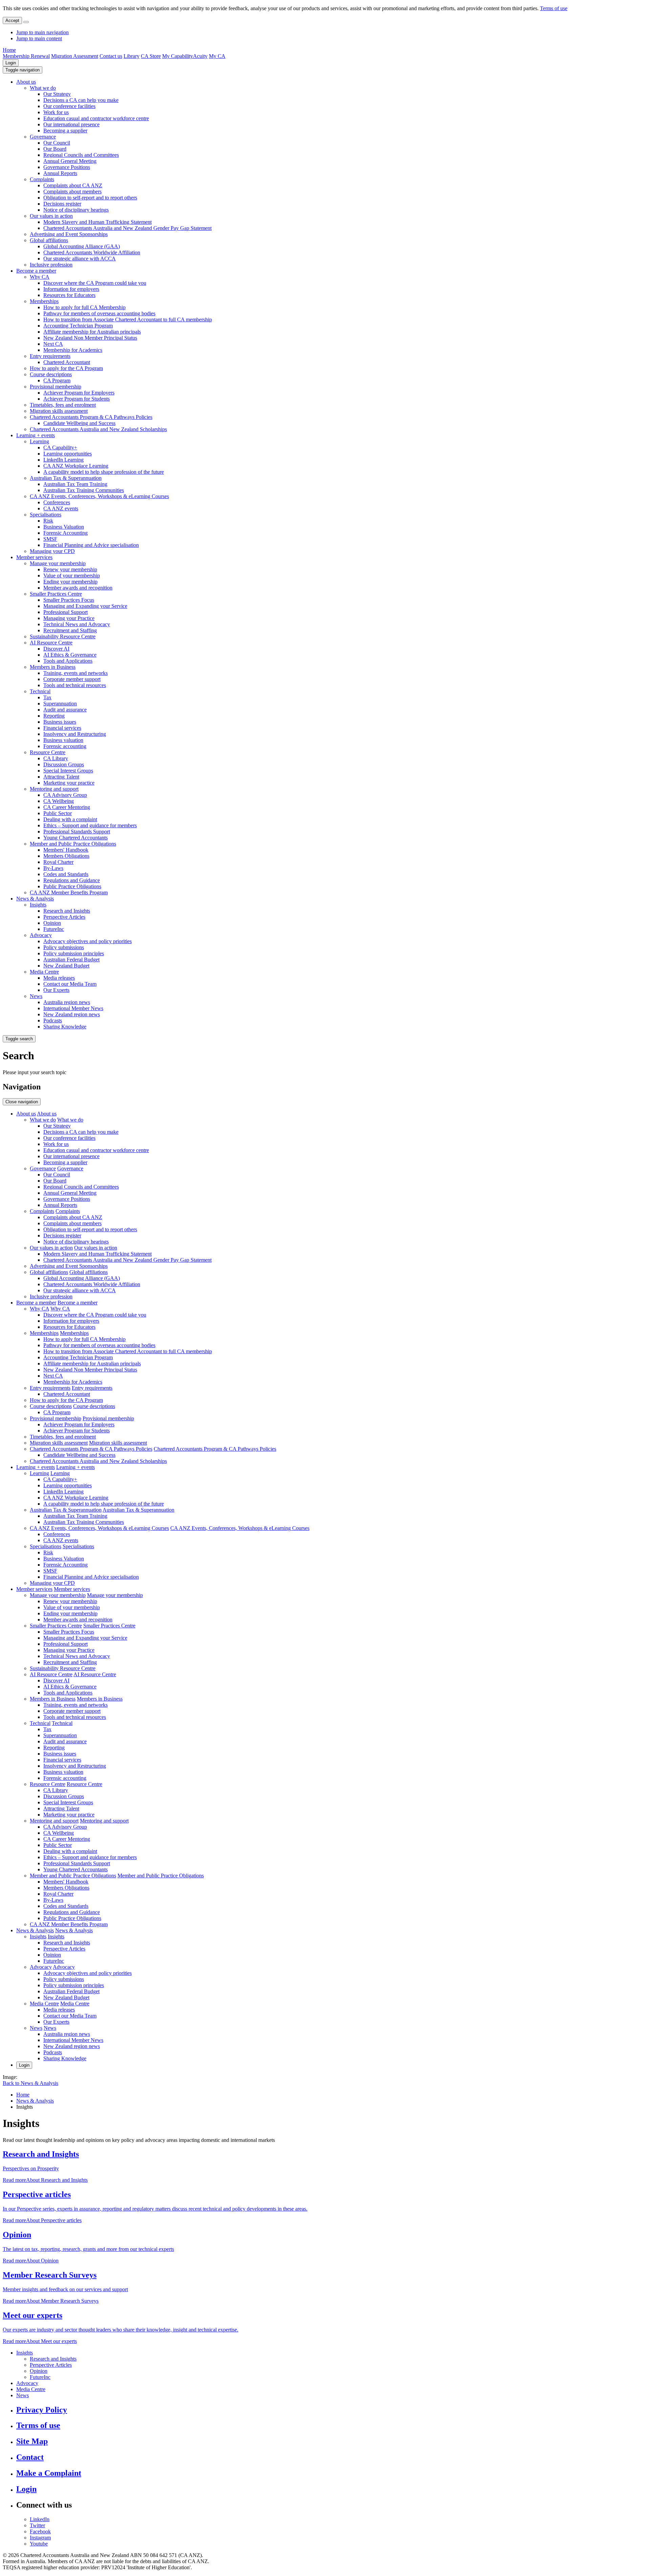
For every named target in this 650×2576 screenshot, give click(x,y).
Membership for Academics (73, 350)
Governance (43, 137)
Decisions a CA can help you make (81, 100)
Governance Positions (67, 167)
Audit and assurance (65, 710)
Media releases (59, 978)
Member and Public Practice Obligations (73, 844)
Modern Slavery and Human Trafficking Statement (97, 222)
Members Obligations (66, 856)
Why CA (40, 277)
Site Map (32, 2441)
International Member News (73, 1008)
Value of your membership (72, 576)
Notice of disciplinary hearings (76, 210)
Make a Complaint (49, 2473)
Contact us (111, 56)
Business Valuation (64, 527)
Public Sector (58, 813)
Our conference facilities (69, 106)
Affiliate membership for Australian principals (92, 332)
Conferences (57, 502)
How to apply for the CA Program (66, 368)
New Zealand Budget (66, 966)
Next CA (53, 344)
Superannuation (60, 704)
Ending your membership (70, 582)
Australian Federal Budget (71, 960)
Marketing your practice (69, 783)
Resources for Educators (69, 295)
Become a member (36, 271)
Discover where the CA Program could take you (95, 283)
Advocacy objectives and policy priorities (88, 941)
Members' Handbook (66, 850)
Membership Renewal (26, 56)
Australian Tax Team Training (75, 484)
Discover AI (56, 649)
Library (132, 56)
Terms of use (554, 8)
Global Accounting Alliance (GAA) (82, 246)
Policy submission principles (74, 953)
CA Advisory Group (65, 795)
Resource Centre (48, 752)
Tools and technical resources (75, 685)
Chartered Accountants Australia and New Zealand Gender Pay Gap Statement (127, 228)
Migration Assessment (75, 56)
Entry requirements (50, 356)
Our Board (55, 149)
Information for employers (71, 289)
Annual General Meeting (70, 161)
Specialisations (46, 515)
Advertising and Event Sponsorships (69, 234)
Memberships (44, 301)
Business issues (60, 722)
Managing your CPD (52, 551)
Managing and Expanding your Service (85, 606)
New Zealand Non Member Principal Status (90, 338)
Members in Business (53, 667)
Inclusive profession (51, 265)
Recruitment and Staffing (70, 630)
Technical (40, 691)
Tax (47, 697)
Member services (34, 557)
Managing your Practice (69, 618)
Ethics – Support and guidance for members (90, 825)
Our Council (57, 143)
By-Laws (53, 868)
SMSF (50, 539)
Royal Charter (58, 862)
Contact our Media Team (70, 984)
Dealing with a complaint (70, 819)
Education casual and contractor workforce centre (96, 118)
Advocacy (41, 935)
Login (11, 63)
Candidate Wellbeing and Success (79, 423)
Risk (48, 521)
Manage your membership (58, 563)
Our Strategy (57, 94)
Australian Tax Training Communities (84, 490)
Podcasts (53, 1020)
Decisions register (62, 204)
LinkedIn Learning (63, 460)
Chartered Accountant (67, 362)
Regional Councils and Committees (81, 155)
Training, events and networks (75, 673)
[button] (23, 70)
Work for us (56, 112)
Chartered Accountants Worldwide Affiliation (92, 252)
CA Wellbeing (59, 801)
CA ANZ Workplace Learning (76, 466)
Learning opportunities (68, 454)
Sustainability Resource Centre (63, 636)
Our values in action (51, 216)
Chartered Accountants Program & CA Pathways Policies (91, 417)
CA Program (57, 380)
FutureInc (54, 929)
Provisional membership (56, 387)
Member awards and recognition (78, 588)
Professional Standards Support (77, 832)
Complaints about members (72, 191)
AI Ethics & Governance (70, 655)
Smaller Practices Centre (56, 594)
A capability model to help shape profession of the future (104, 472)
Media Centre (44, 972)
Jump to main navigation (42, 32)
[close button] (26, 22)
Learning (39, 441)
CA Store (151, 56)
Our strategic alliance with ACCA (80, 259)
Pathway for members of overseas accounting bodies (99, 313)
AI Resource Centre (51, 643)
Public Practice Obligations (72, 886)
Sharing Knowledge (65, 1027)
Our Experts (56, 990)
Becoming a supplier (65, 131)
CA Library (56, 758)
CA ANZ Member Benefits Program (69, 892)
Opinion (52, 923)
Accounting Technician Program (78, 326)
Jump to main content (39, 38)
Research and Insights (67, 911)
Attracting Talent (61, 777)
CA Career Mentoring (67, 807)
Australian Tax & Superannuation (66, 478)
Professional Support (66, 612)
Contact (30, 2457)
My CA (217, 56)
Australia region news (67, 1002)
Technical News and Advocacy (77, 624)
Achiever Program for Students (77, 399)
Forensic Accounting (66, 533)
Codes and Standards (66, 874)
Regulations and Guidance (72, 880)
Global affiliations (49, 240)
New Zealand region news (72, 1014)
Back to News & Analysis (30, 2083)
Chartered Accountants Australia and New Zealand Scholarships (98, 429)
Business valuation (63, 740)
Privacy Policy (42, 2410)
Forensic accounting (65, 746)
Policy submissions (64, 947)
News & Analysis (35, 899)
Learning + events (36, 435)
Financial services (62, 728)
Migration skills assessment (59, 411)
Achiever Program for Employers (79, 393)
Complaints (42, 179)
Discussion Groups (64, 764)
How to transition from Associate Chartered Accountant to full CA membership (128, 320)
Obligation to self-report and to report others (90, 198)
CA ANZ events (61, 508)
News (36, 996)
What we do (43, 88)
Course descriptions (51, 374)
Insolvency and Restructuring (75, 734)
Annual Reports (60, 173)
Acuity (200, 56)
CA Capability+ (60, 448)
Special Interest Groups (68, 771)
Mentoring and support (54, 789)
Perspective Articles (64, 917)
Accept (12, 20)
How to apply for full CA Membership (84, 307)
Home (9, 50)
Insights (38, 905)
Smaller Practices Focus (69, 600)
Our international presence (71, 124)
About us (26, 82)
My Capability (178, 56)
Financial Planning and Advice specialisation (91, 545)
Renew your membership (70, 569)
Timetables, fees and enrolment (63, 405)
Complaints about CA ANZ (73, 185)
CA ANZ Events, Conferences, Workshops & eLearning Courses (99, 496)
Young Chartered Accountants (75, 838)
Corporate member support (72, 679)
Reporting (54, 716)
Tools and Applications (68, 661)
